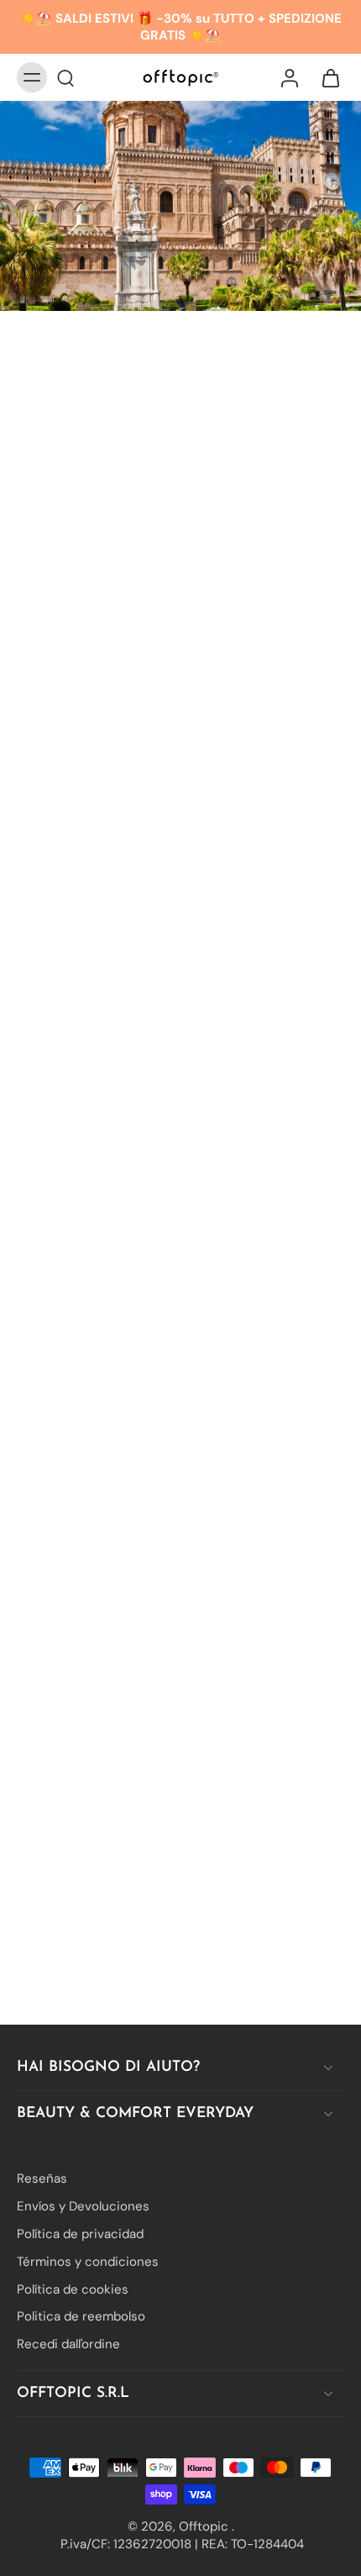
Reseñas (42, 2178)
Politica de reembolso (81, 2316)
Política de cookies (73, 2289)
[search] (65, 77)
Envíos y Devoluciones (83, 2206)
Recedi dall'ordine (68, 2344)
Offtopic (205, 2526)
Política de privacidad (80, 2234)
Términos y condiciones (88, 2262)
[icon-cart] (326, 77)
